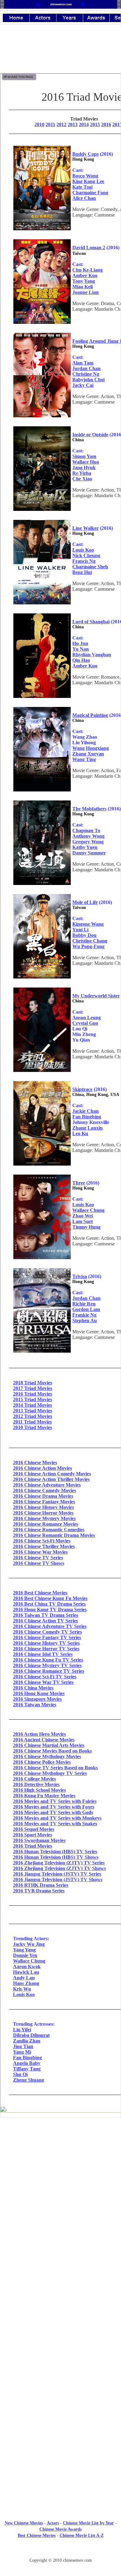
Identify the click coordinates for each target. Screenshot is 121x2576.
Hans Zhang (26, 1983)
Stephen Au (85, 1320)
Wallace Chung (88, 1210)
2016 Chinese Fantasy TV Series (47, 1637)
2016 (106, 124)
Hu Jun (80, 643)
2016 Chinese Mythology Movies (47, 1756)
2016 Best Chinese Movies (40, 1593)
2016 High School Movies (39, 1790)
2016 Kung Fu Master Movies (44, 1796)
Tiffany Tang (27, 2069)
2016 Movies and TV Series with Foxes (54, 1807)
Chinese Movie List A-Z (82, 2535)
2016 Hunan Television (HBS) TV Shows (56, 1857)
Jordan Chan (86, 368)
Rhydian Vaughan (92, 655)
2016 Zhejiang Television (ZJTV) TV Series (59, 1863)
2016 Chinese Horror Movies (43, 1513)
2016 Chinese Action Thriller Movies (51, 1479)
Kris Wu (22, 1989)
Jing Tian (23, 2046)
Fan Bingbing (87, 1117)
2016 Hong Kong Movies (39, 1693)
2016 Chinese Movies (35, 1462)
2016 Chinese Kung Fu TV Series (48, 1660)
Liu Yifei (22, 2030)
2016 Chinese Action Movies (43, 1468)
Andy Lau (24, 1978)
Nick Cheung (86, 555)
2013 (73, 124)
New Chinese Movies (24, 2523)
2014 (84, 124)
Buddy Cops (85, 154)
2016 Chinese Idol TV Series (43, 1654)
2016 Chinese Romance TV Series (49, 1671)
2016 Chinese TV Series (38, 1558)
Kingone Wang (88, 924)
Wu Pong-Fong (88, 946)
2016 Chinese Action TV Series (45, 1621)
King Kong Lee (88, 181)
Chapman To (86, 830)
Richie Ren (84, 1304)
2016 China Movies (33, 1688)
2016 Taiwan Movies (35, 1705)
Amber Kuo (85, 275)
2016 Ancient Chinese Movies (44, 1740)
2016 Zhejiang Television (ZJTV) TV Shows (59, 1868)
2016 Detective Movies (36, 1784)
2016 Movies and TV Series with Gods (53, 1812)
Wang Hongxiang (91, 748)
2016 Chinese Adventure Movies (47, 1485)
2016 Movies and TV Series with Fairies (55, 1801)
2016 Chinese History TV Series (46, 1643)
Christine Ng (86, 374)
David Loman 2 (89, 248)
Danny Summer (89, 853)
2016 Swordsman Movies (39, 1840)
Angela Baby (27, 2063)
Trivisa (80, 1276)
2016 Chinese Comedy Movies (45, 1490)
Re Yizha (82, 473)
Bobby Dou (84, 935)
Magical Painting (90, 715)
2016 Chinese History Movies (43, 1507)
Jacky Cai (83, 385)
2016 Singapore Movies (37, 1699)
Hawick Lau (26, 1972)
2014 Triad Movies (33, 1405)
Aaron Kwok (27, 1966)
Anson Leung (87, 1018)
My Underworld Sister (96, 996)
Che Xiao (82, 479)
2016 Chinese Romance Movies (46, 1524)
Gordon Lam (86, 1309)
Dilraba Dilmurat (31, 2035)
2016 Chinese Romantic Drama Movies (54, 1535)
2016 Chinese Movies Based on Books (52, 1751)
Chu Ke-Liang (87, 270)
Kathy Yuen (85, 847)
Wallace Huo (86, 462)
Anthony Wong (88, 836)
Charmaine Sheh (90, 567)
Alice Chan (84, 198)
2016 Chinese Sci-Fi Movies (42, 1541)
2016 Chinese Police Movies (42, 1762)
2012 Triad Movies (33, 1416)
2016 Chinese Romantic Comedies (49, 1530)
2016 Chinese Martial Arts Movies (49, 1745)
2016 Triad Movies (33, 1394)
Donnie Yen (25, 1955)
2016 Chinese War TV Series (43, 1682)
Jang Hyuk (84, 468)
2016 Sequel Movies (34, 1829)
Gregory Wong (88, 842)
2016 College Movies (34, 1779)
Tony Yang (84, 281)
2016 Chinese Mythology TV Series (50, 1773)
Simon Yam (84, 456)
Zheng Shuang (29, 2080)
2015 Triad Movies (33, 1399)
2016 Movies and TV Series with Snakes (55, 1824)
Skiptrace (82, 1089)
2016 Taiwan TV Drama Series (46, 1615)
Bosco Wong (85, 176)
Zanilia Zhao (27, 2041)
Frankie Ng (84, 1315)
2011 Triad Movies (32, 1422)
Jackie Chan (85, 1111)
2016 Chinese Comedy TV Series (47, 1632)
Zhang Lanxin (87, 1128)
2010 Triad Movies (33, 1427)
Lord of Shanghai (91, 622)
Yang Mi (22, 2052)
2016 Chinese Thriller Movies (44, 1546)
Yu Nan (81, 649)
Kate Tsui (82, 187)
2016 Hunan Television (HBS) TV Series (55, 1852)
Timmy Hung (86, 1227)
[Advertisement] (60, 2372)
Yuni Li (80, 930)
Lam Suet (83, 1221)
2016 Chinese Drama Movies (43, 1496)
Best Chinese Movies (37, 2535)
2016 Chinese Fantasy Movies (44, 1502)
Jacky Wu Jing (29, 1944)
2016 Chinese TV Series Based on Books (55, 1768)
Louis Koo (83, 550)
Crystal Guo (85, 1023)
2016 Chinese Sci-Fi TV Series (45, 1677)
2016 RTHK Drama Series (41, 1885)
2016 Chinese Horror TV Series (46, 1649)
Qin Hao (81, 660)
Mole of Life (85, 902)
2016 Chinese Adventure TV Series (50, 1626)
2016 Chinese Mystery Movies (44, 1518)
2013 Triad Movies (33, 1411)
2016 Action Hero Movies (39, 1734)
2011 (50, 124)
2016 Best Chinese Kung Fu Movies (50, 1598)
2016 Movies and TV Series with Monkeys (57, 1818)
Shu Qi (20, 2074)
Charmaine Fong (90, 193)
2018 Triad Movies (33, 1383)
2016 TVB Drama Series (39, 1891)
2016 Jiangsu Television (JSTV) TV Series (57, 1874)
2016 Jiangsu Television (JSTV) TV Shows (58, 1879)
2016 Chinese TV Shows (39, 1563)
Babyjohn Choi (88, 380)
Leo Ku (80, 1133)
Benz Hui (82, 572)
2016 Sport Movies (33, 1835)
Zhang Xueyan (88, 754)
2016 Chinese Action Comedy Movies (52, 1474)
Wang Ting (84, 759)
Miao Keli (83, 287)
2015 (95, 124)
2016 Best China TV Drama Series (49, 1604)
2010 (39, 124)
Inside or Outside (90, 435)
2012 (61, 124)
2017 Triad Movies (33, 1388)
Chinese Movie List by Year (88, 2523)
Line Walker (85, 528)
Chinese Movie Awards (60, 2529)
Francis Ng (84, 561)
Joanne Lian (85, 292)
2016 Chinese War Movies (40, 1552)
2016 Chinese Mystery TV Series (47, 1665)
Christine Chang (90, 941)
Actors (53, 2523)
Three (79, 1183)
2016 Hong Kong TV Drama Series (50, 1609)
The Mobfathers (89, 809)
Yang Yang (24, 1950)
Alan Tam (83, 363)
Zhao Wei (83, 1216)
